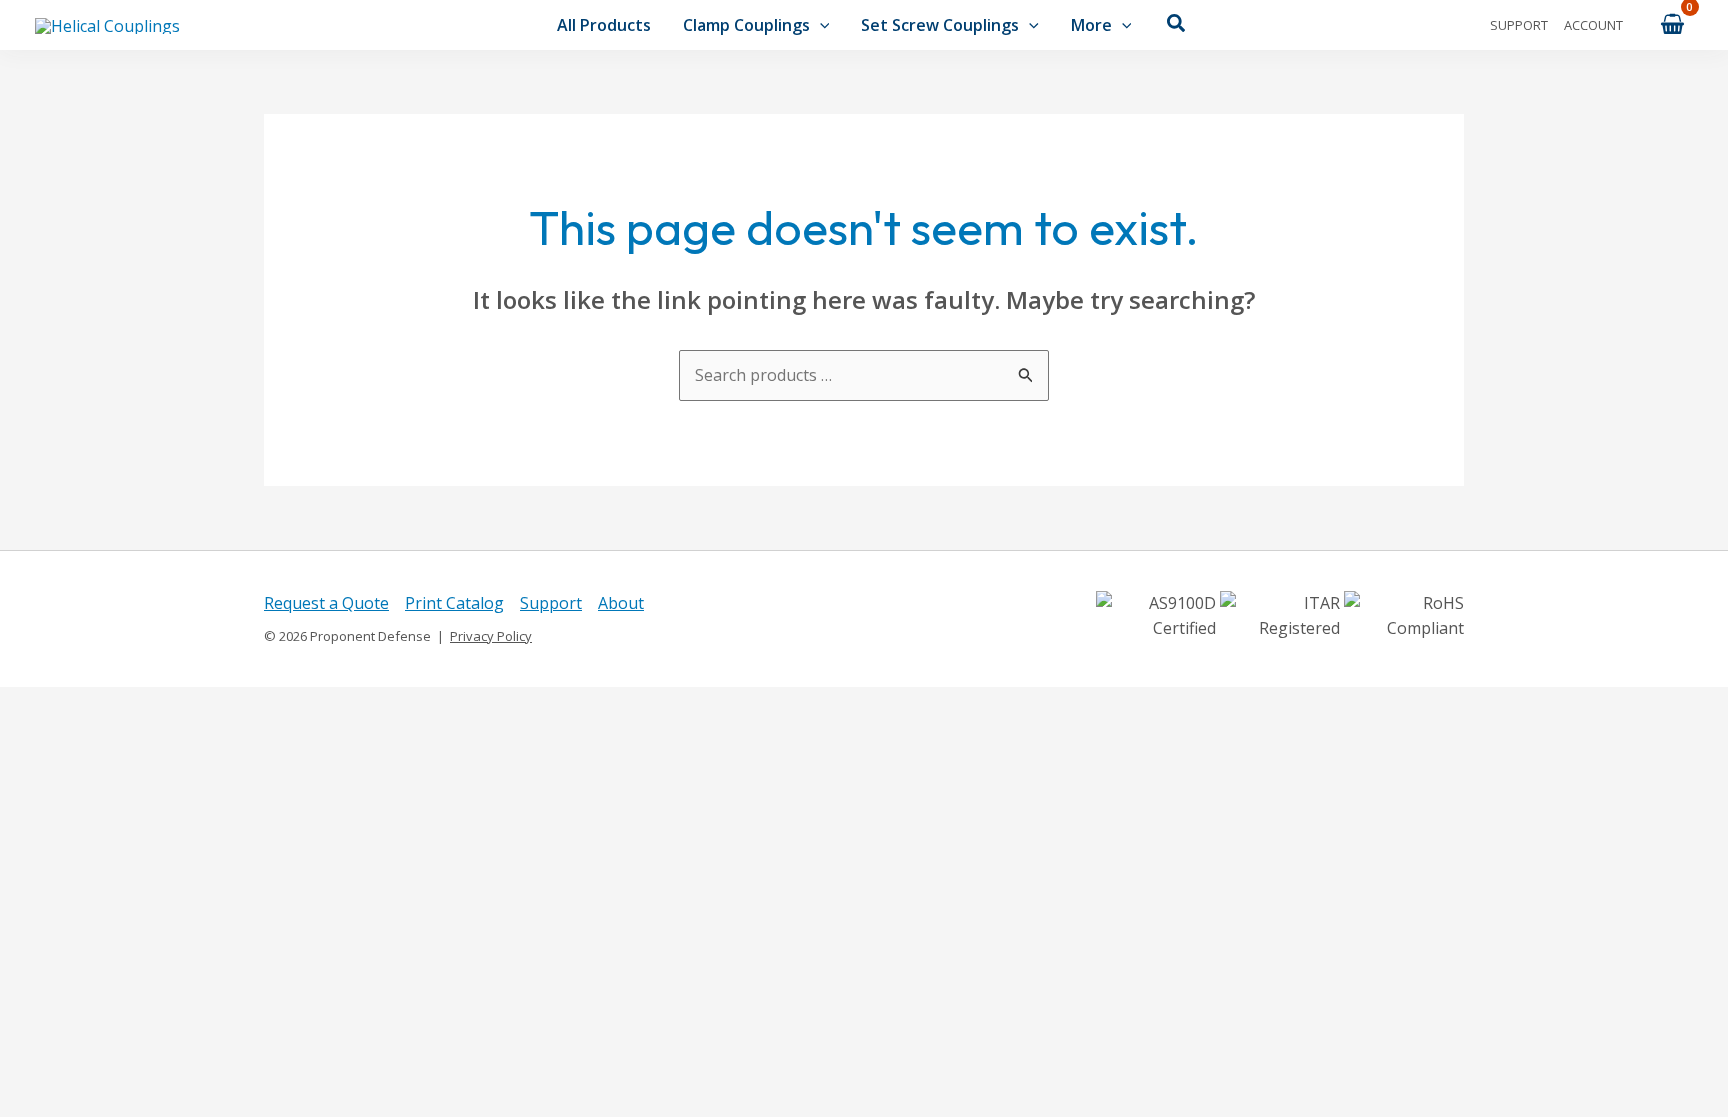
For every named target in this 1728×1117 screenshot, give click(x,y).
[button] (820, 25)
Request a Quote (326, 603)
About (621, 603)
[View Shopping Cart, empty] (1672, 24)
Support (1519, 25)
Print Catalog (454, 603)
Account (1593, 25)
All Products (604, 25)
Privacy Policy (491, 636)
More (1091, 25)
